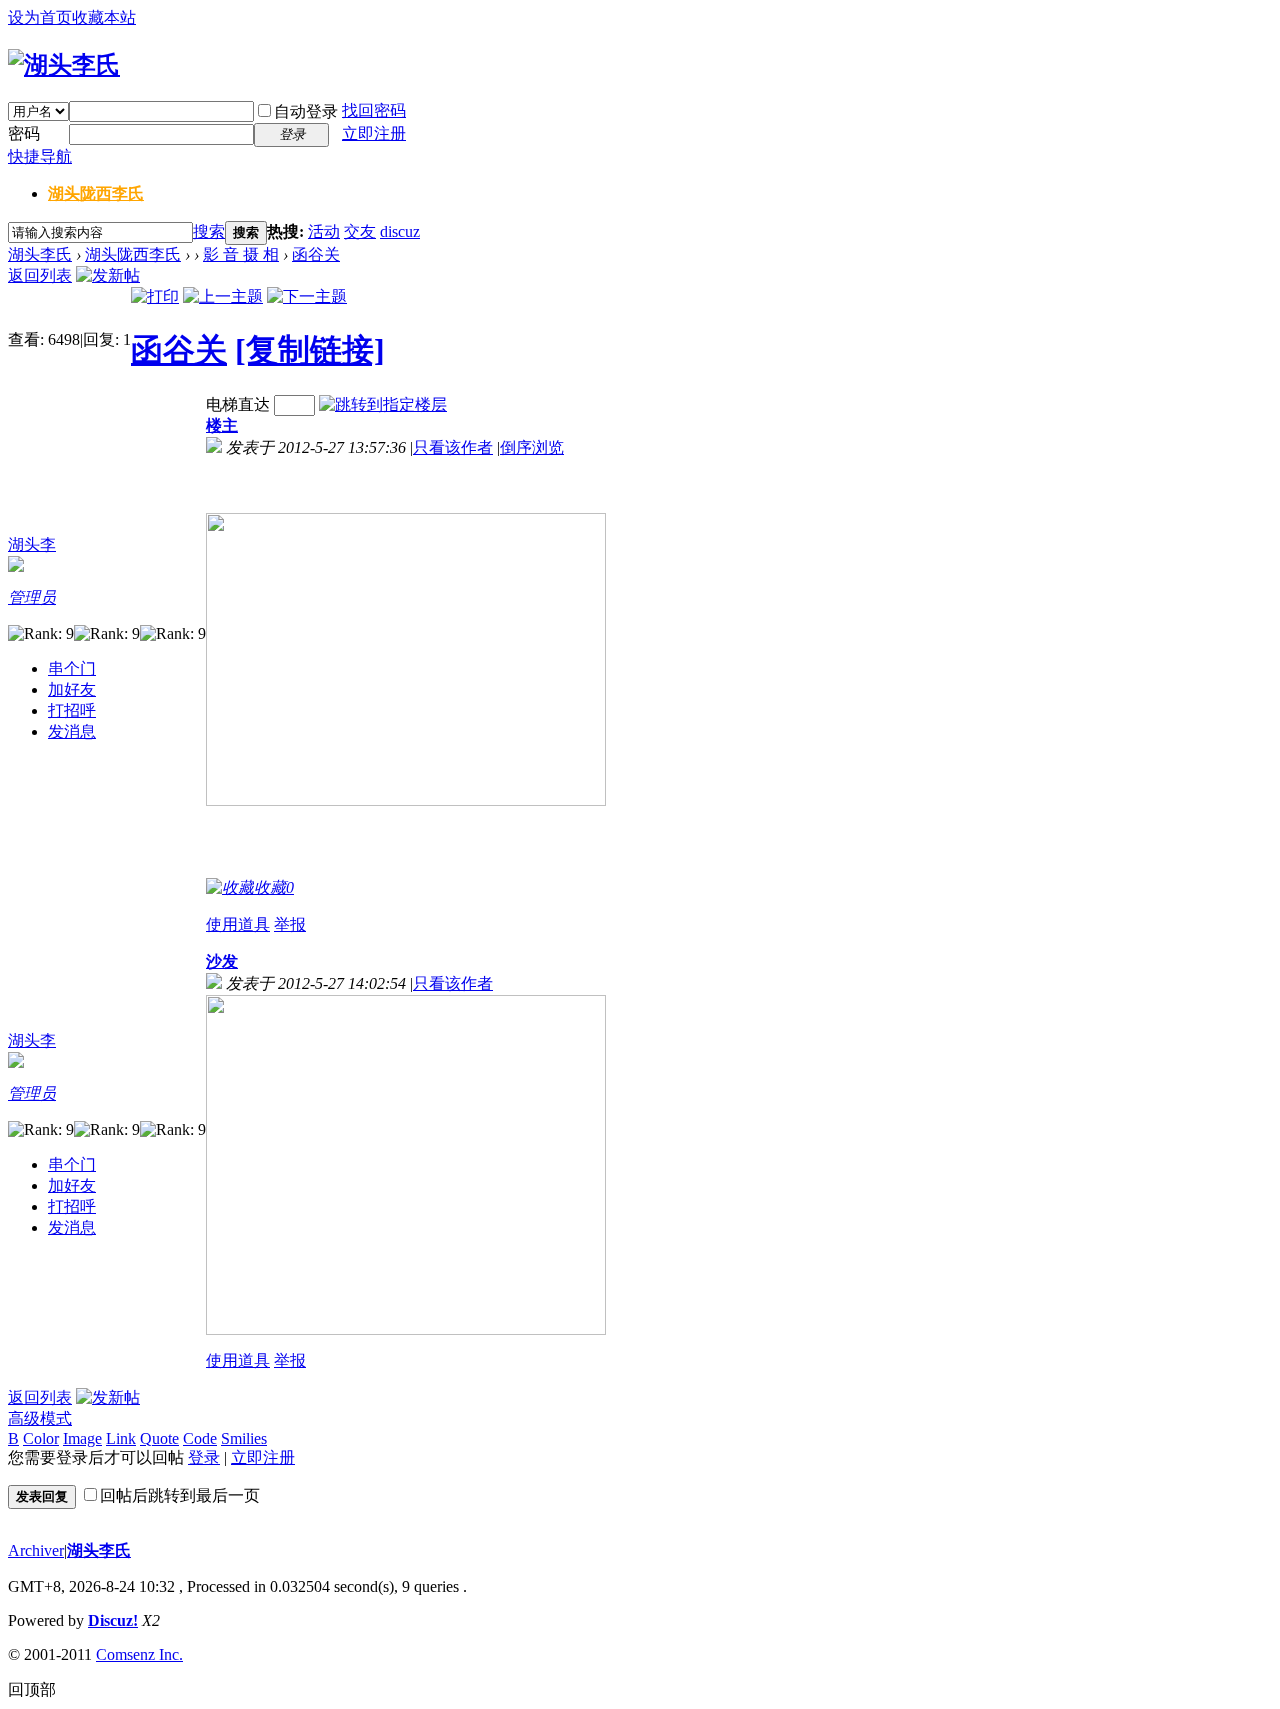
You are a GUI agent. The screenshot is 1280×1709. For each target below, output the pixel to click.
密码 (24, 133)
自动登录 (306, 111)
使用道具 (238, 924)
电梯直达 (238, 404)
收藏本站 (104, 17)
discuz (400, 231)
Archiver (36, 1550)
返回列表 (40, 275)
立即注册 (374, 133)
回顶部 (32, 1689)
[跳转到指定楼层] (383, 404)
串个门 (72, 668)
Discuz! (113, 1620)
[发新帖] (108, 275)
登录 (204, 1457)
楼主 (222, 425)
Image (82, 1438)
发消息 (72, 731)
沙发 (222, 961)
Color (41, 1438)
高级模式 (40, 1418)
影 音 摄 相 (241, 254)
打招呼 (72, 710)
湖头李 (32, 544)
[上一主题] (223, 296)
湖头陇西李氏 (96, 193)
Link (121, 1438)
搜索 (209, 231)
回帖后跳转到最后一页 (180, 1495)
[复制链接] (310, 350)
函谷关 (316, 254)
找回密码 (374, 110)
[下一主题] (307, 296)
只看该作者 (453, 447)
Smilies (244, 1438)
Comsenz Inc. (139, 1654)
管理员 (32, 597)
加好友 (72, 689)
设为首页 (40, 17)
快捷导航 (40, 156)
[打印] (155, 296)
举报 (290, 924)
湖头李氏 (40, 254)
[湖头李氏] (64, 65)
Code (200, 1438)
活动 (324, 231)
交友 (360, 231)
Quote (159, 1438)
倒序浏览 (532, 447)
